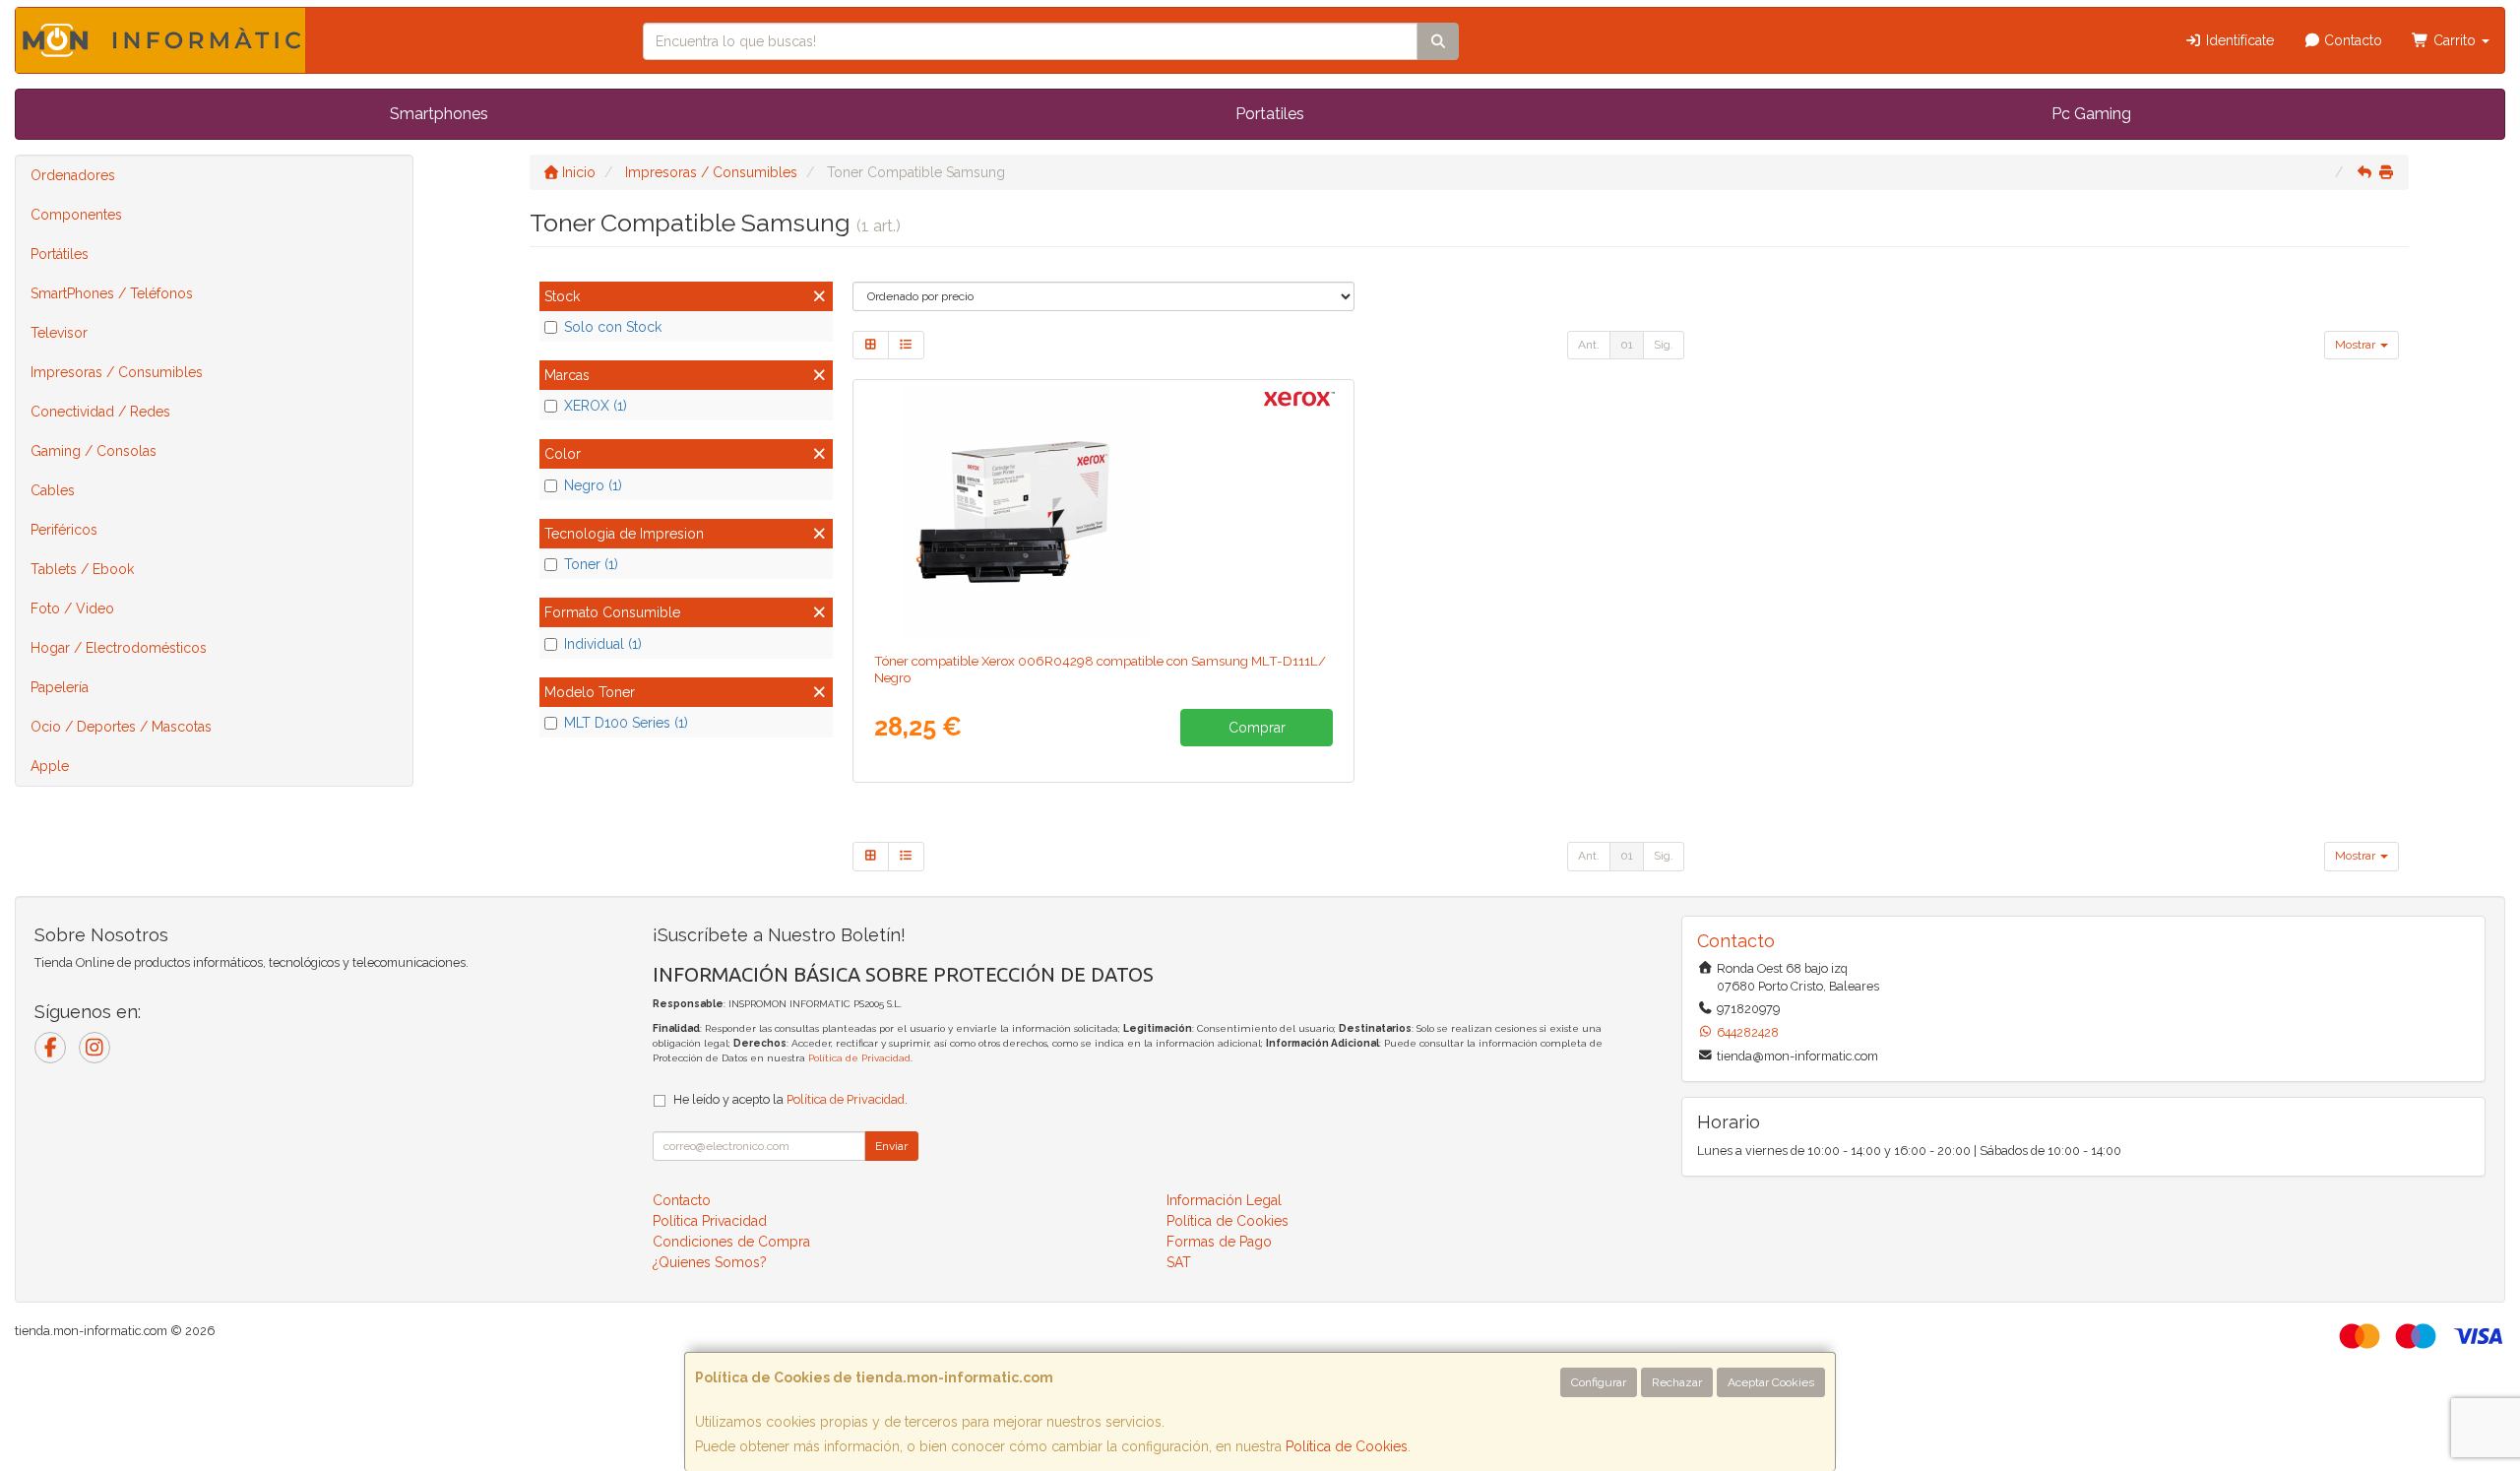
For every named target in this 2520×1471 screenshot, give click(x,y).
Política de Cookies (1347, 1446)
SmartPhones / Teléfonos (112, 293)
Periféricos (64, 530)
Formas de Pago (1219, 1242)
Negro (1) (593, 485)
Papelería (60, 687)
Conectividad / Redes (100, 412)
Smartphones (439, 114)
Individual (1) (603, 644)
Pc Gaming (2091, 114)
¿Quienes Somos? (710, 1262)
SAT (1179, 1262)
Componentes (76, 215)
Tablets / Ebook (82, 569)
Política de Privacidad (859, 1058)
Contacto (2351, 40)
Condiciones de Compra (731, 1242)
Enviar (891, 1146)
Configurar (1599, 1382)
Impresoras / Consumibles (117, 372)
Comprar (1257, 728)
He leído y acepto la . (790, 1099)
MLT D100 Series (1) (626, 723)
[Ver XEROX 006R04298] (1103, 512)
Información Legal (1224, 1200)
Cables (53, 490)
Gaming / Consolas (94, 451)
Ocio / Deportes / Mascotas (121, 727)
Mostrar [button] (2357, 345)
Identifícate (2238, 40)
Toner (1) (591, 564)
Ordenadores (73, 175)
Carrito (2455, 40)
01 (1627, 345)
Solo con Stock (613, 327)
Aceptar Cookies (1771, 1382)
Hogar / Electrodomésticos (119, 648)
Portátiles (60, 254)
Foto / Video (72, 608)
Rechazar (1677, 1382)
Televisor (59, 333)
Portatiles (1270, 114)
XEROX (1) (596, 406)
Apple (50, 766)
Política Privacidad (710, 1221)
